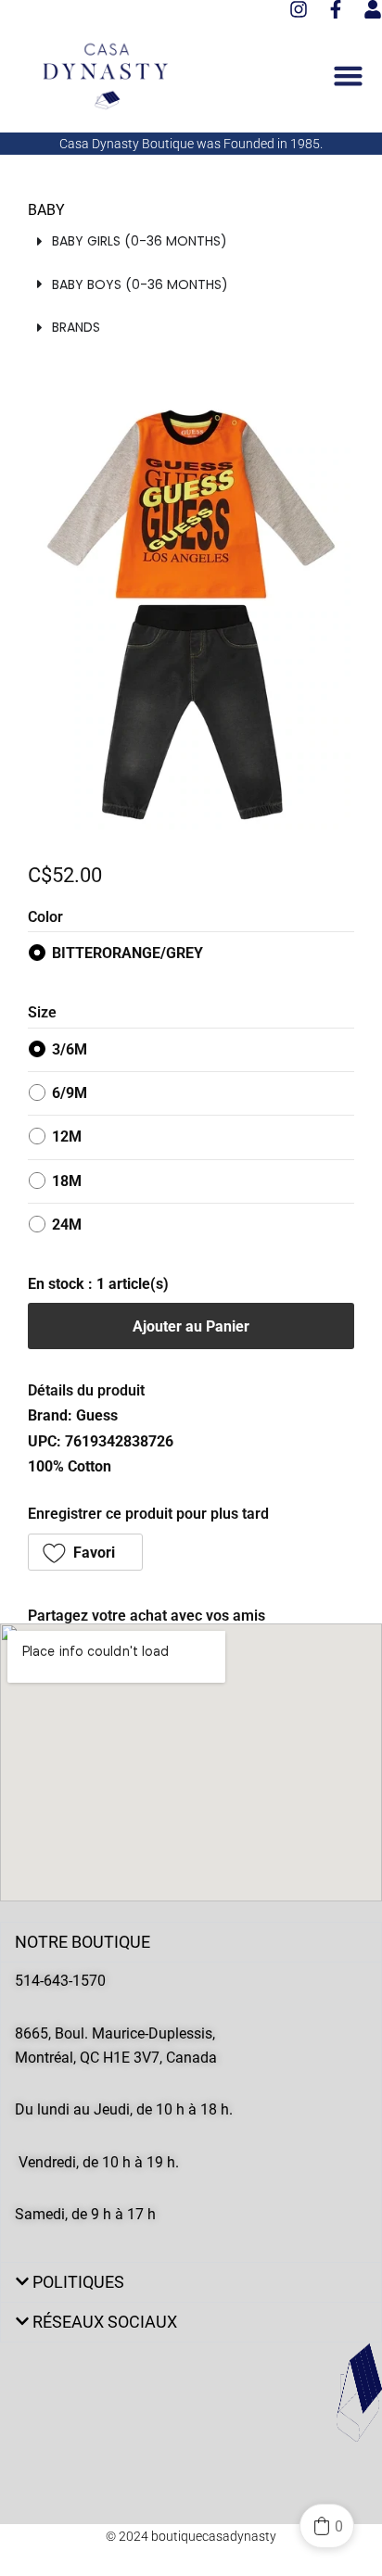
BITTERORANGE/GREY (127, 953)
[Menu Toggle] (348, 76)
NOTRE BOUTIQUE (83, 1942)
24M (67, 1225)
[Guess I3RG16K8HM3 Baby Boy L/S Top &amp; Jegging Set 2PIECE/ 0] (191, 615)
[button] (85, 1552)
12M (67, 1136)
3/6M (70, 1049)
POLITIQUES (78, 2282)
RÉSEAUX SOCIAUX (105, 2322)
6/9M (70, 1093)
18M (67, 1181)
